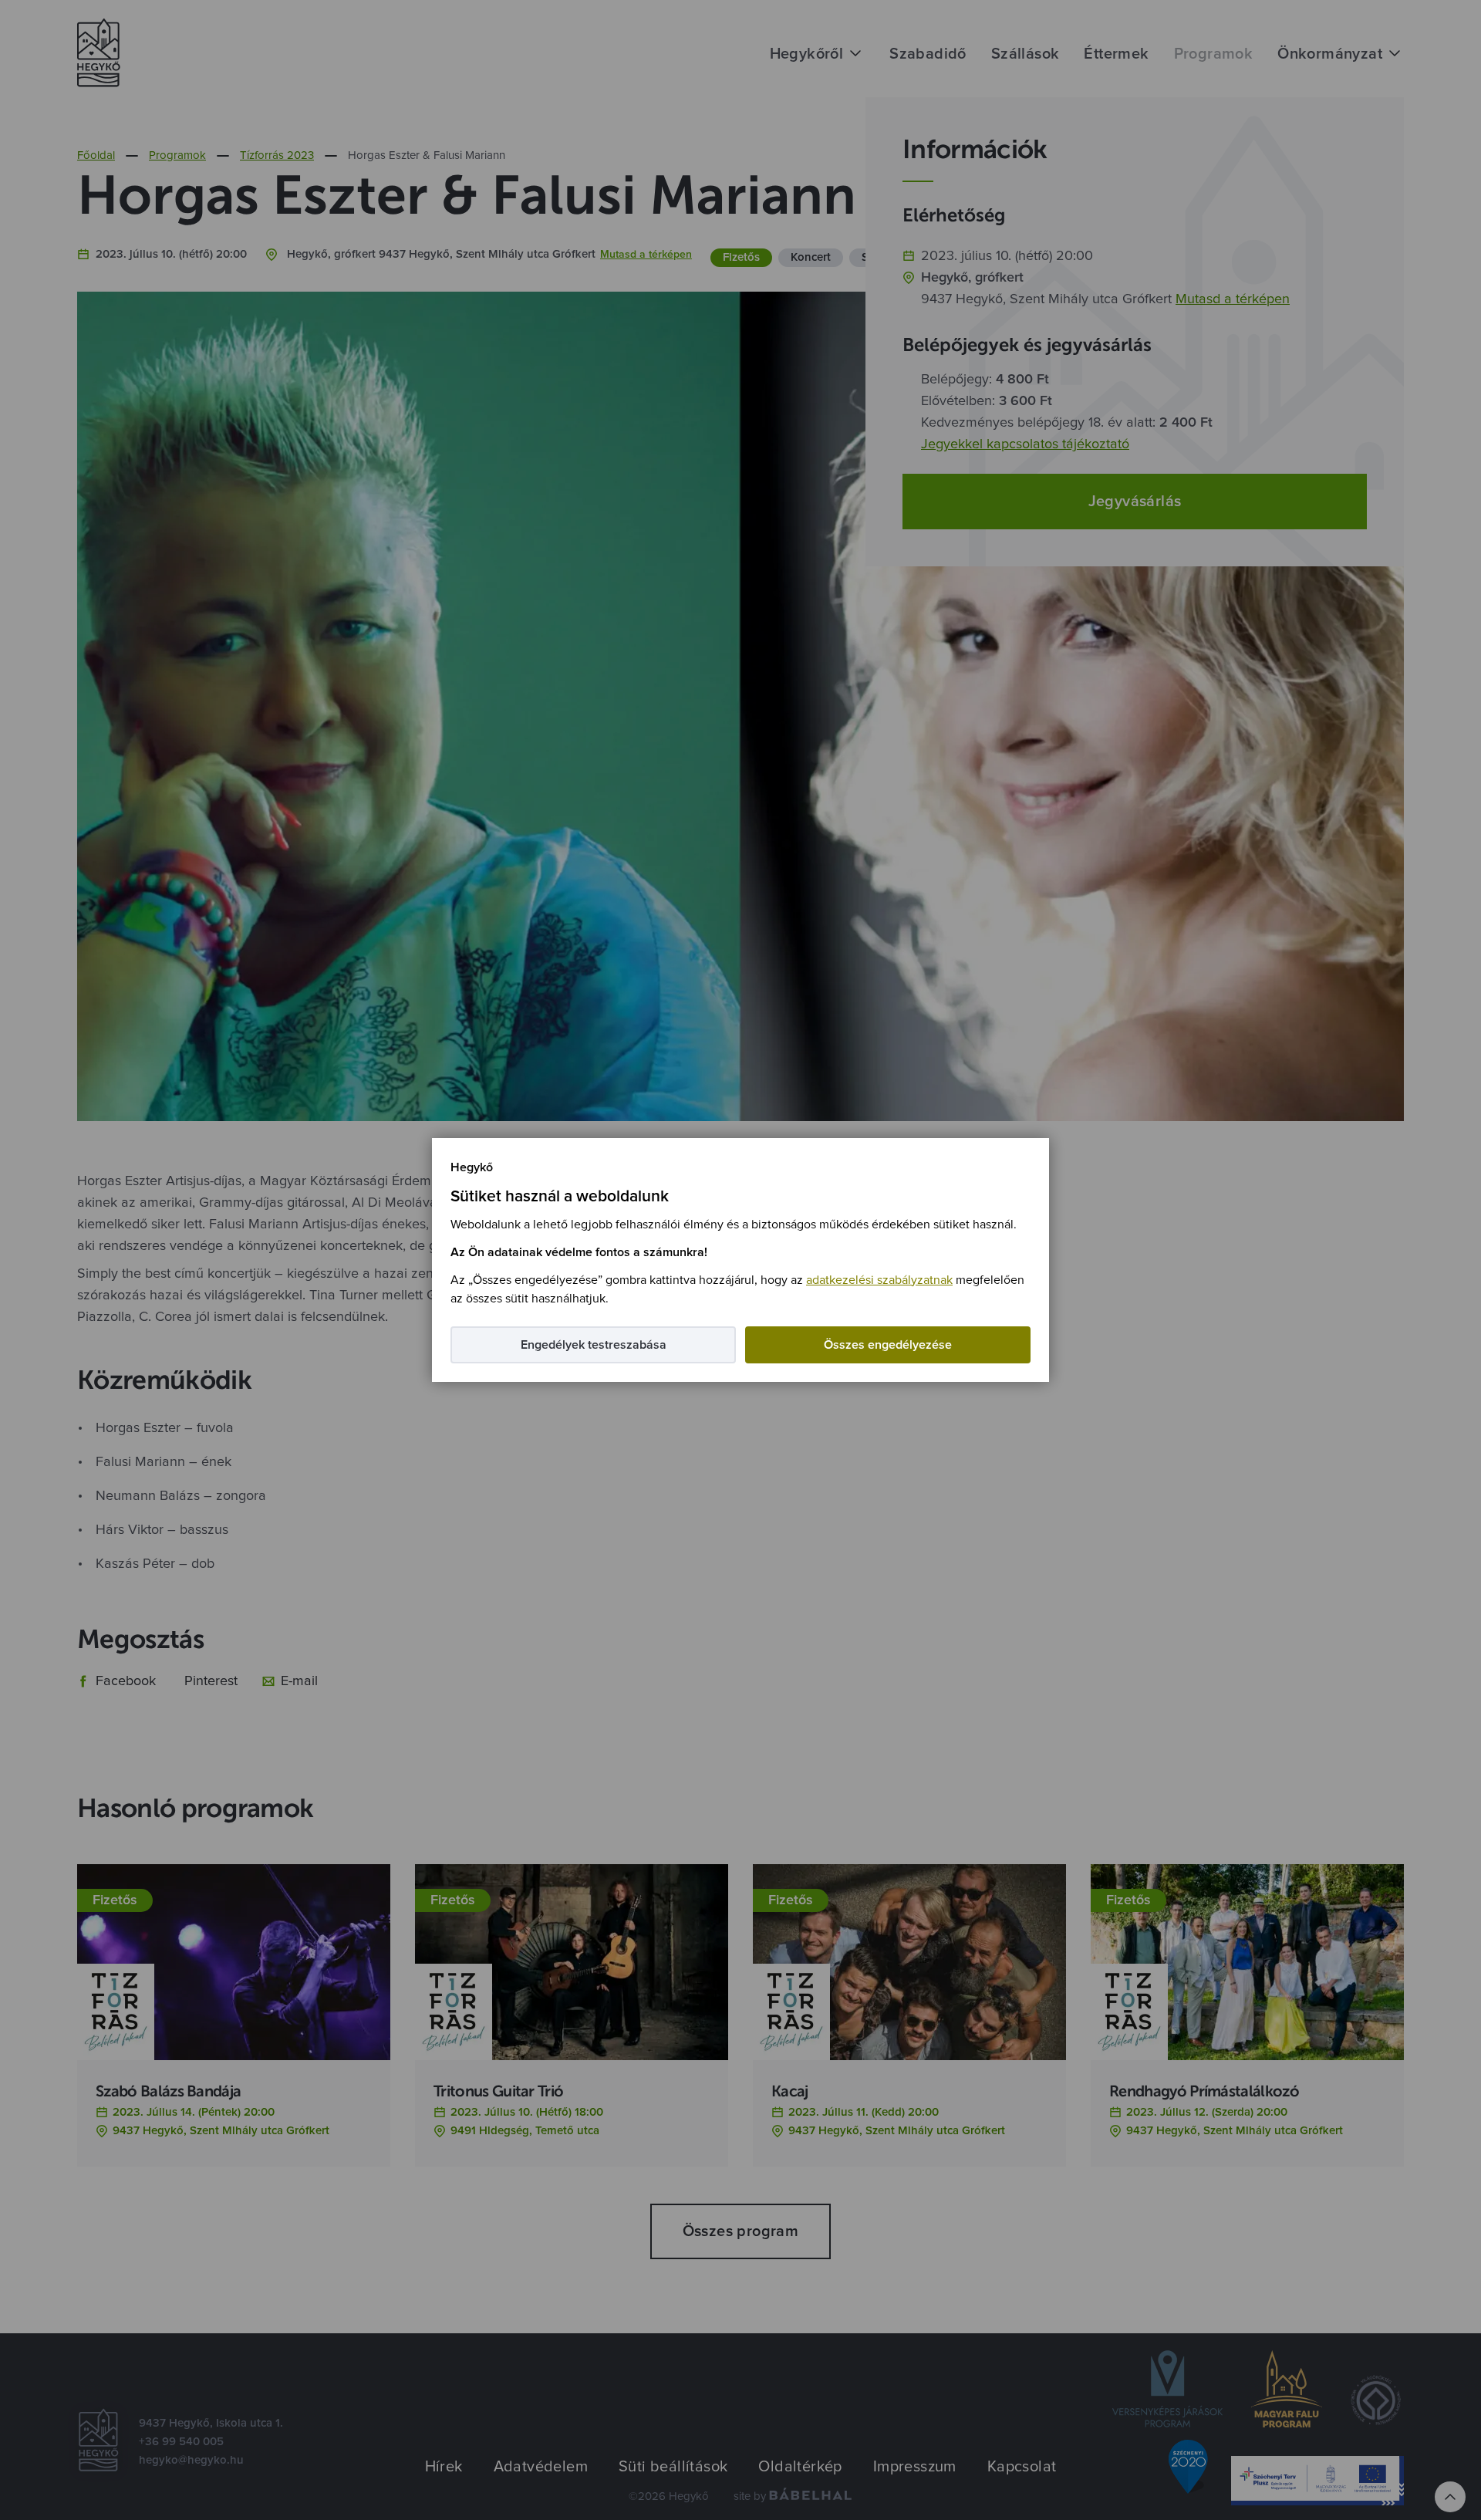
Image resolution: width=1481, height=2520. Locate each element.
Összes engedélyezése (888, 1345)
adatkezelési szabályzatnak (879, 1280)
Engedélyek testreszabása (594, 1345)
